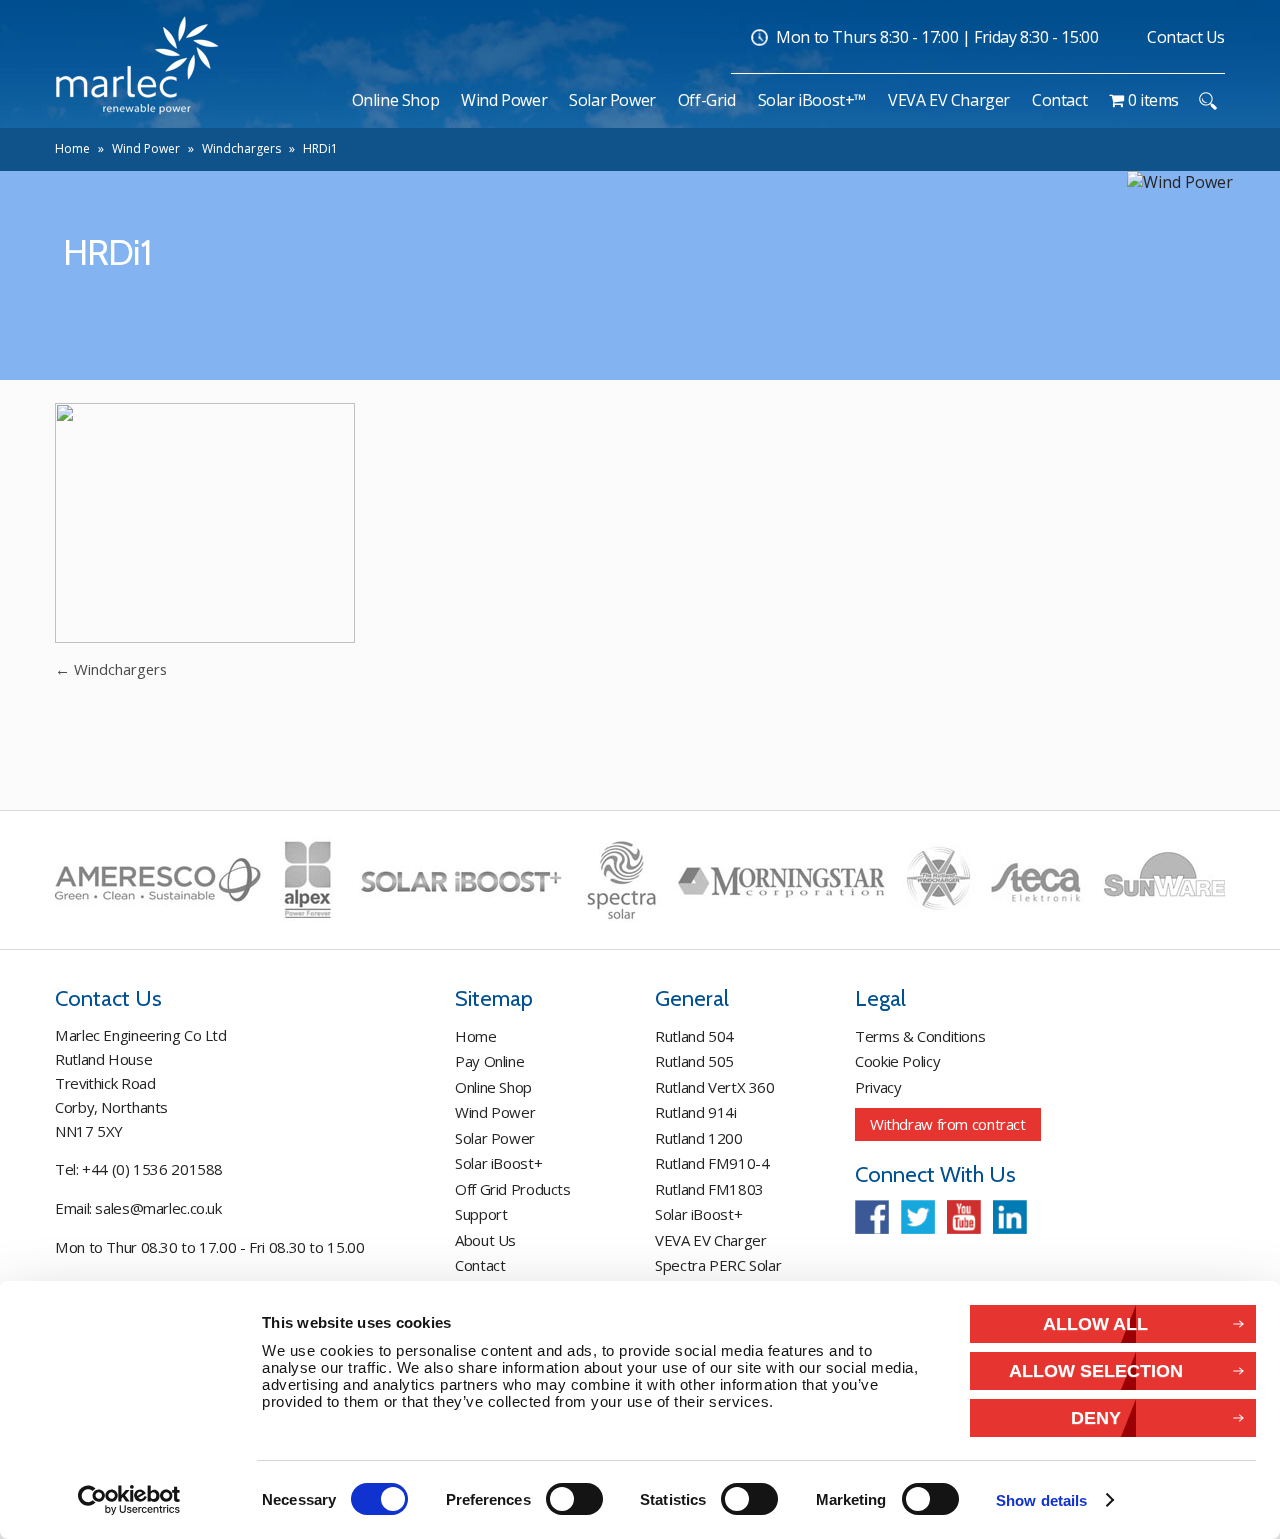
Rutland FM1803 (709, 1189)
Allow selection (1096, 1370)
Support (481, 1214)
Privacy (878, 1087)
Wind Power (146, 148)
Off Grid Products (513, 1189)
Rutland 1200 (699, 1138)
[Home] (331, 100)
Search (1207, 101)
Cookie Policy (897, 1061)
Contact (480, 1265)
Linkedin (1010, 1217)
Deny (1096, 1417)
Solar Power (495, 1138)
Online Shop (493, 1087)
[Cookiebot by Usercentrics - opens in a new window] (129, 1500)
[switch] (574, 1499)
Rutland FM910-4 (712, 1163)
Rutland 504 (694, 1036)
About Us (485, 1240)
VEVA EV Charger (710, 1240)
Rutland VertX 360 (715, 1087)
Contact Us (1186, 37)
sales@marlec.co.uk (158, 1208)
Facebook (872, 1217)
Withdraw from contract (948, 1124)
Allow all (1095, 1323)
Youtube (964, 1217)
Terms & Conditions (920, 1036)
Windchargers (241, 148)
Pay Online (489, 1061)
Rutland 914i (696, 1112)
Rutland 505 (694, 1061)
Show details (1041, 1500)
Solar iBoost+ (498, 1163)
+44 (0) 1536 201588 (152, 1169)
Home (72, 148)
